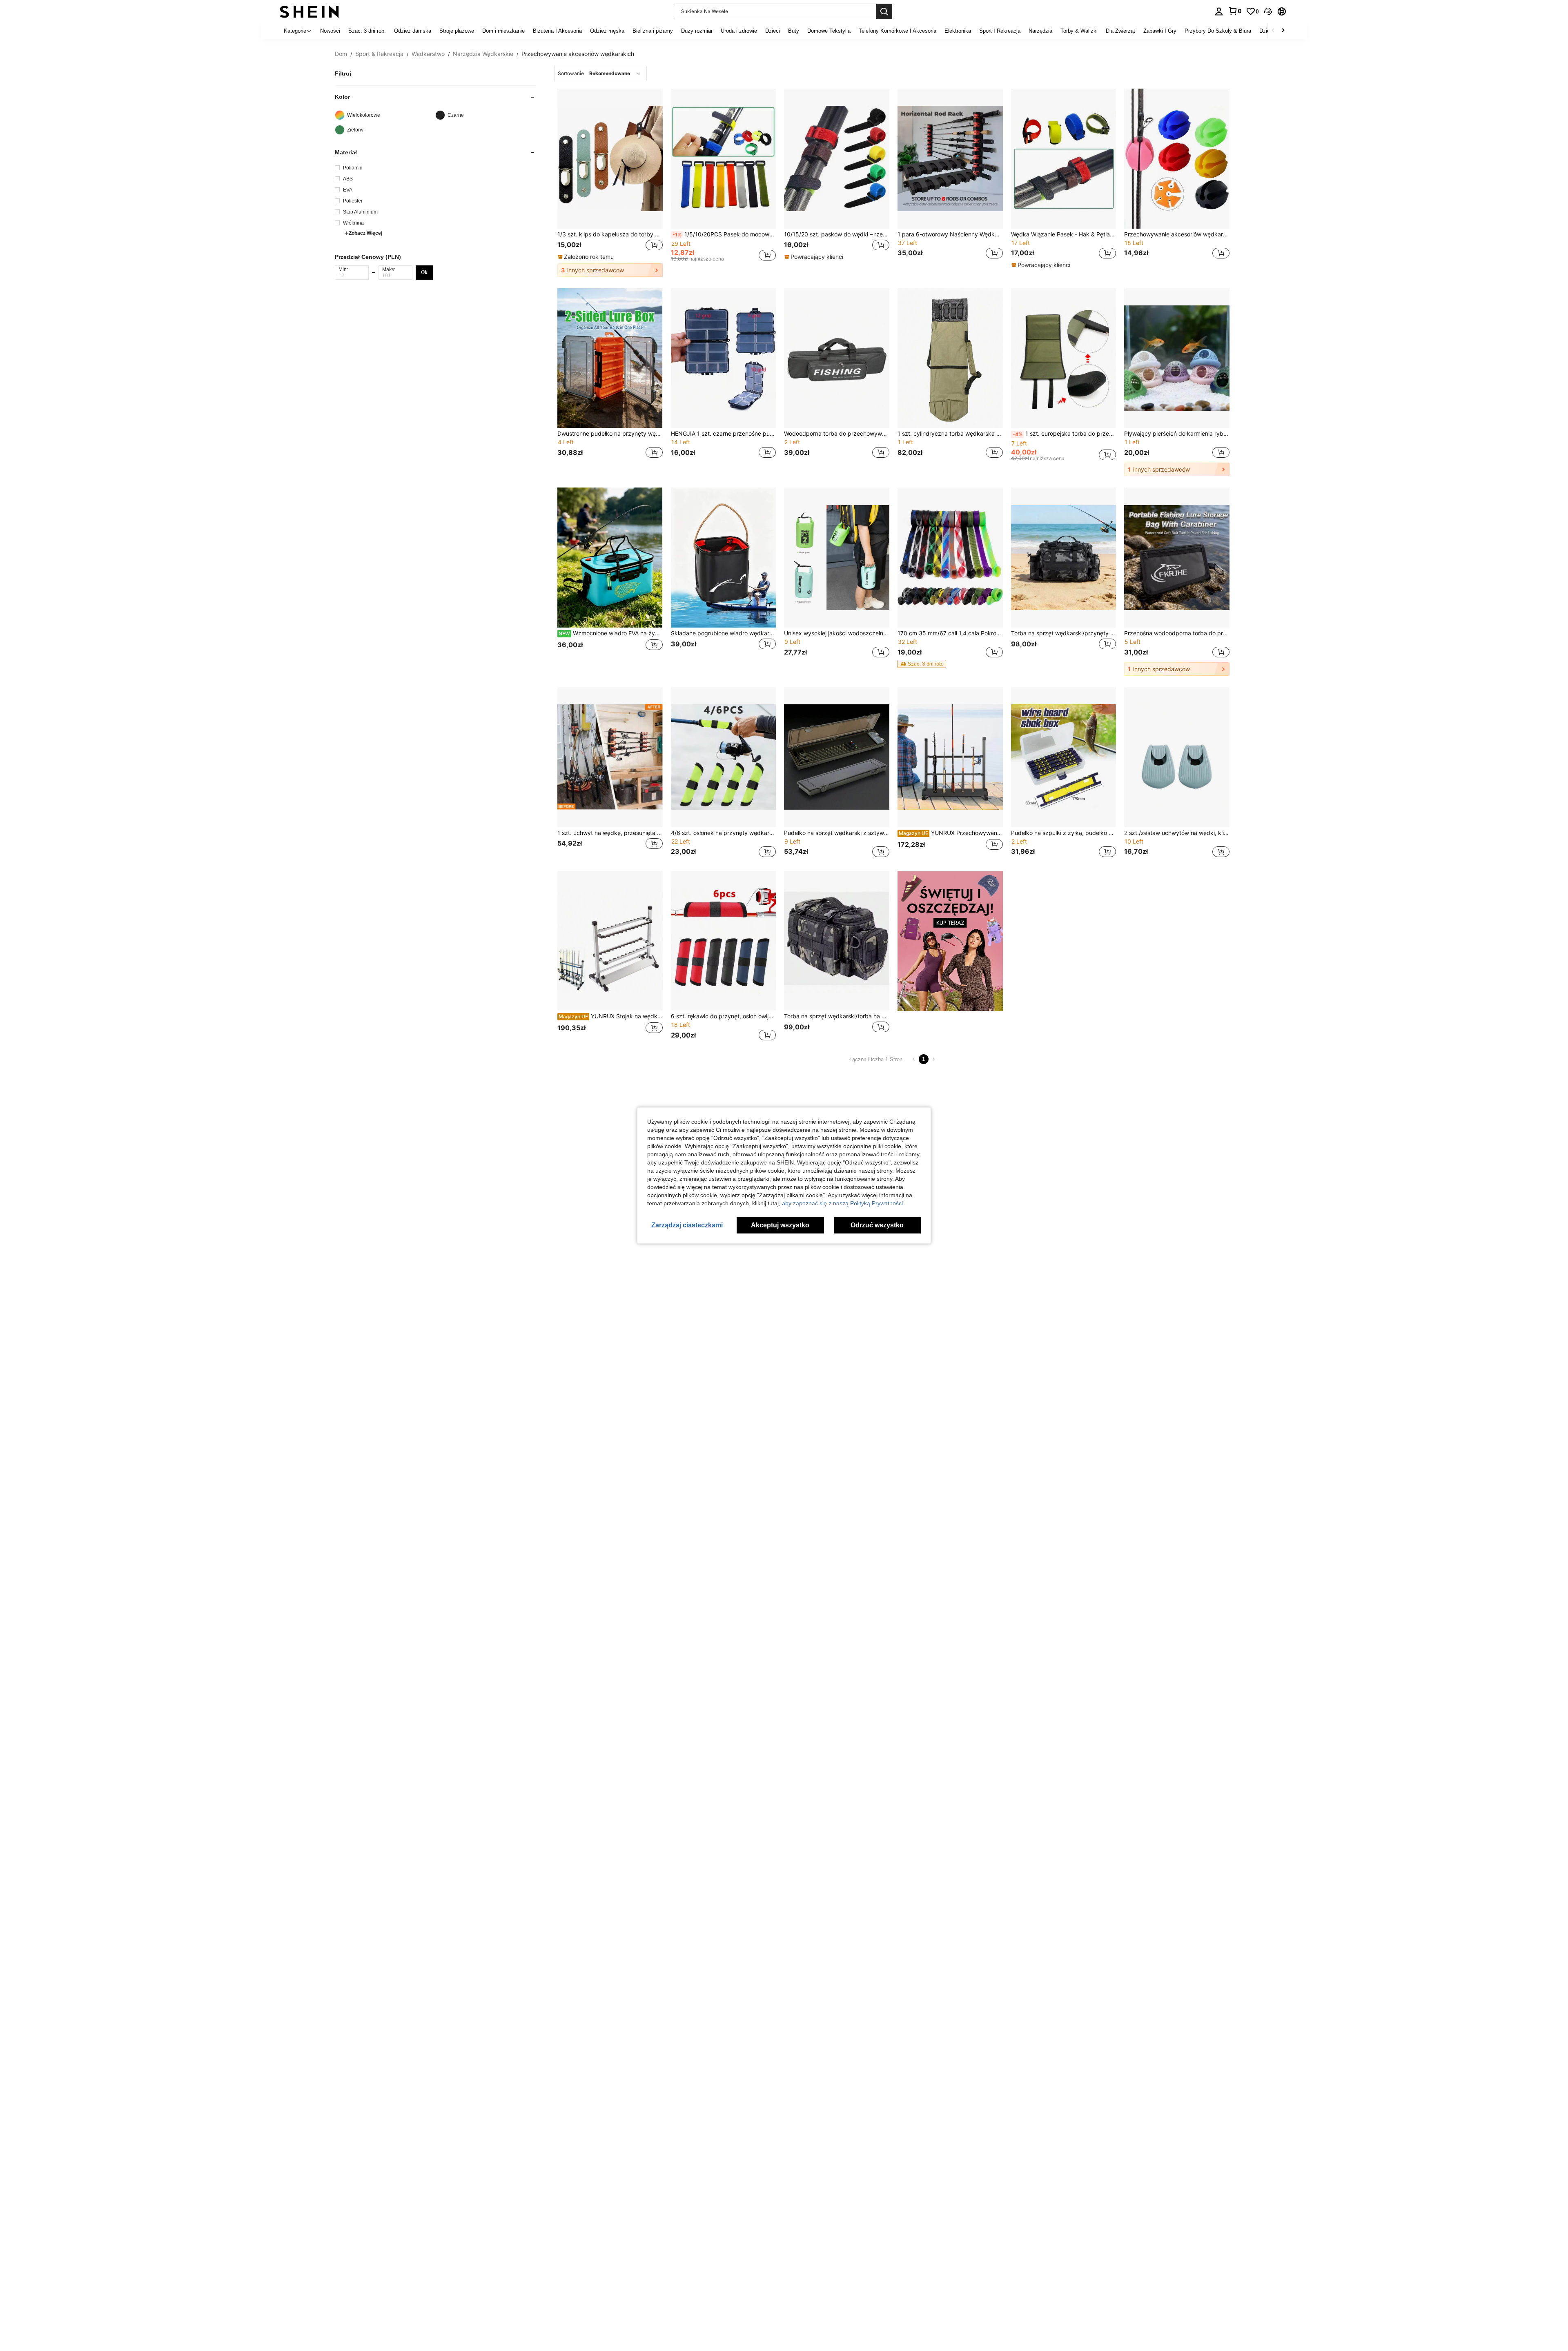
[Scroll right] (1283, 31)
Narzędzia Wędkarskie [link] (483, 54)
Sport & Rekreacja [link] (379, 54)
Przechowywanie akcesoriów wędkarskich (1177, 234)
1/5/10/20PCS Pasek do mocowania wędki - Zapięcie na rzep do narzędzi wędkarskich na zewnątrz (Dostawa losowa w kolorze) (724, 234)
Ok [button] (424, 272)
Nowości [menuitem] (330, 31)
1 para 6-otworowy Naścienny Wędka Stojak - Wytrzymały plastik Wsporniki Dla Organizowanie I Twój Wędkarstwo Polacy (950, 234)
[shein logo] (309, 11)
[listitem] (610, 183)
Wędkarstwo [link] (428, 54)
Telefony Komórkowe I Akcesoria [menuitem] (898, 31)
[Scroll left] (1273, 31)
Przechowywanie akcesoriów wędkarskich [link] (578, 54)
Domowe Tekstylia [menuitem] (829, 31)
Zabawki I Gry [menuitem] (1160, 31)
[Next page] (933, 1059)
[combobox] (600, 73)
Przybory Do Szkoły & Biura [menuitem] (1218, 31)
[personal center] (1219, 11)
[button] (1268, 11)
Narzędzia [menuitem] (1040, 31)
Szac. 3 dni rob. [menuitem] (367, 31)
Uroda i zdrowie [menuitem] (739, 31)
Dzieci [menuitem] (773, 31)
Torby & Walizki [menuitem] (1079, 31)
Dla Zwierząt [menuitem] (1120, 31)
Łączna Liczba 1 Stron (876, 1059)
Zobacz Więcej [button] (365, 233)
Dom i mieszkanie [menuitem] (503, 31)
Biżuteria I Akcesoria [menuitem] (557, 31)
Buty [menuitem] (794, 31)
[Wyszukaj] (884, 11)
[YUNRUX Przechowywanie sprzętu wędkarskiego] (950, 757)
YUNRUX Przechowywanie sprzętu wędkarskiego (951, 833)
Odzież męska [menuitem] (607, 31)
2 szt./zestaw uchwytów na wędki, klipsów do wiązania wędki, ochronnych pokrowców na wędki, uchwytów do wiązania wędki (1177, 833)
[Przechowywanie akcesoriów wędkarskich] (1177, 159)
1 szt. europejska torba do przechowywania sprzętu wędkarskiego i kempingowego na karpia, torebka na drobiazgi (1065, 434)
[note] (587, 257)
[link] (1235, 11)
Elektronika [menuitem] (958, 31)
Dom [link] (341, 54)
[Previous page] (914, 1059)
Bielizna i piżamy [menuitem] (653, 31)
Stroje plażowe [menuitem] (457, 31)
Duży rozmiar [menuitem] (697, 31)
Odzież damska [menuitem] (413, 31)
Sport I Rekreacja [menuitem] (1000, 31)
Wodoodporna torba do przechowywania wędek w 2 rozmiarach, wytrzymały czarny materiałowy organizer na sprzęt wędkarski (837, 434)
